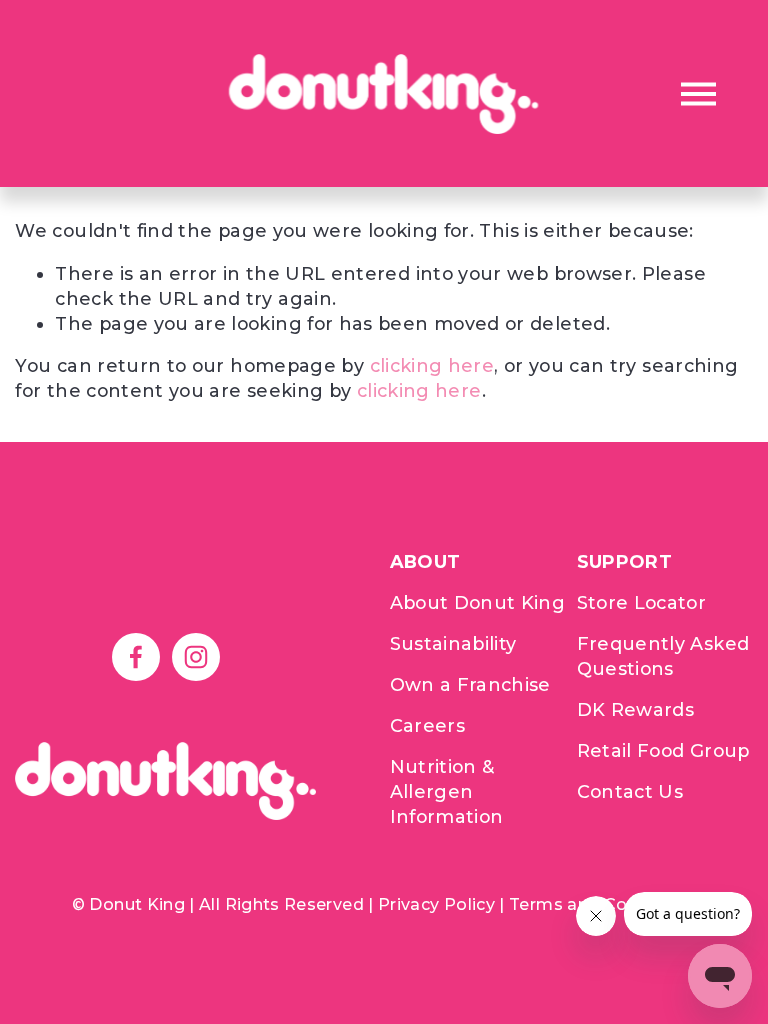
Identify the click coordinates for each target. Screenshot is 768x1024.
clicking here (432, 365)
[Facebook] (136, 657)
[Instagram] (196, 657)
